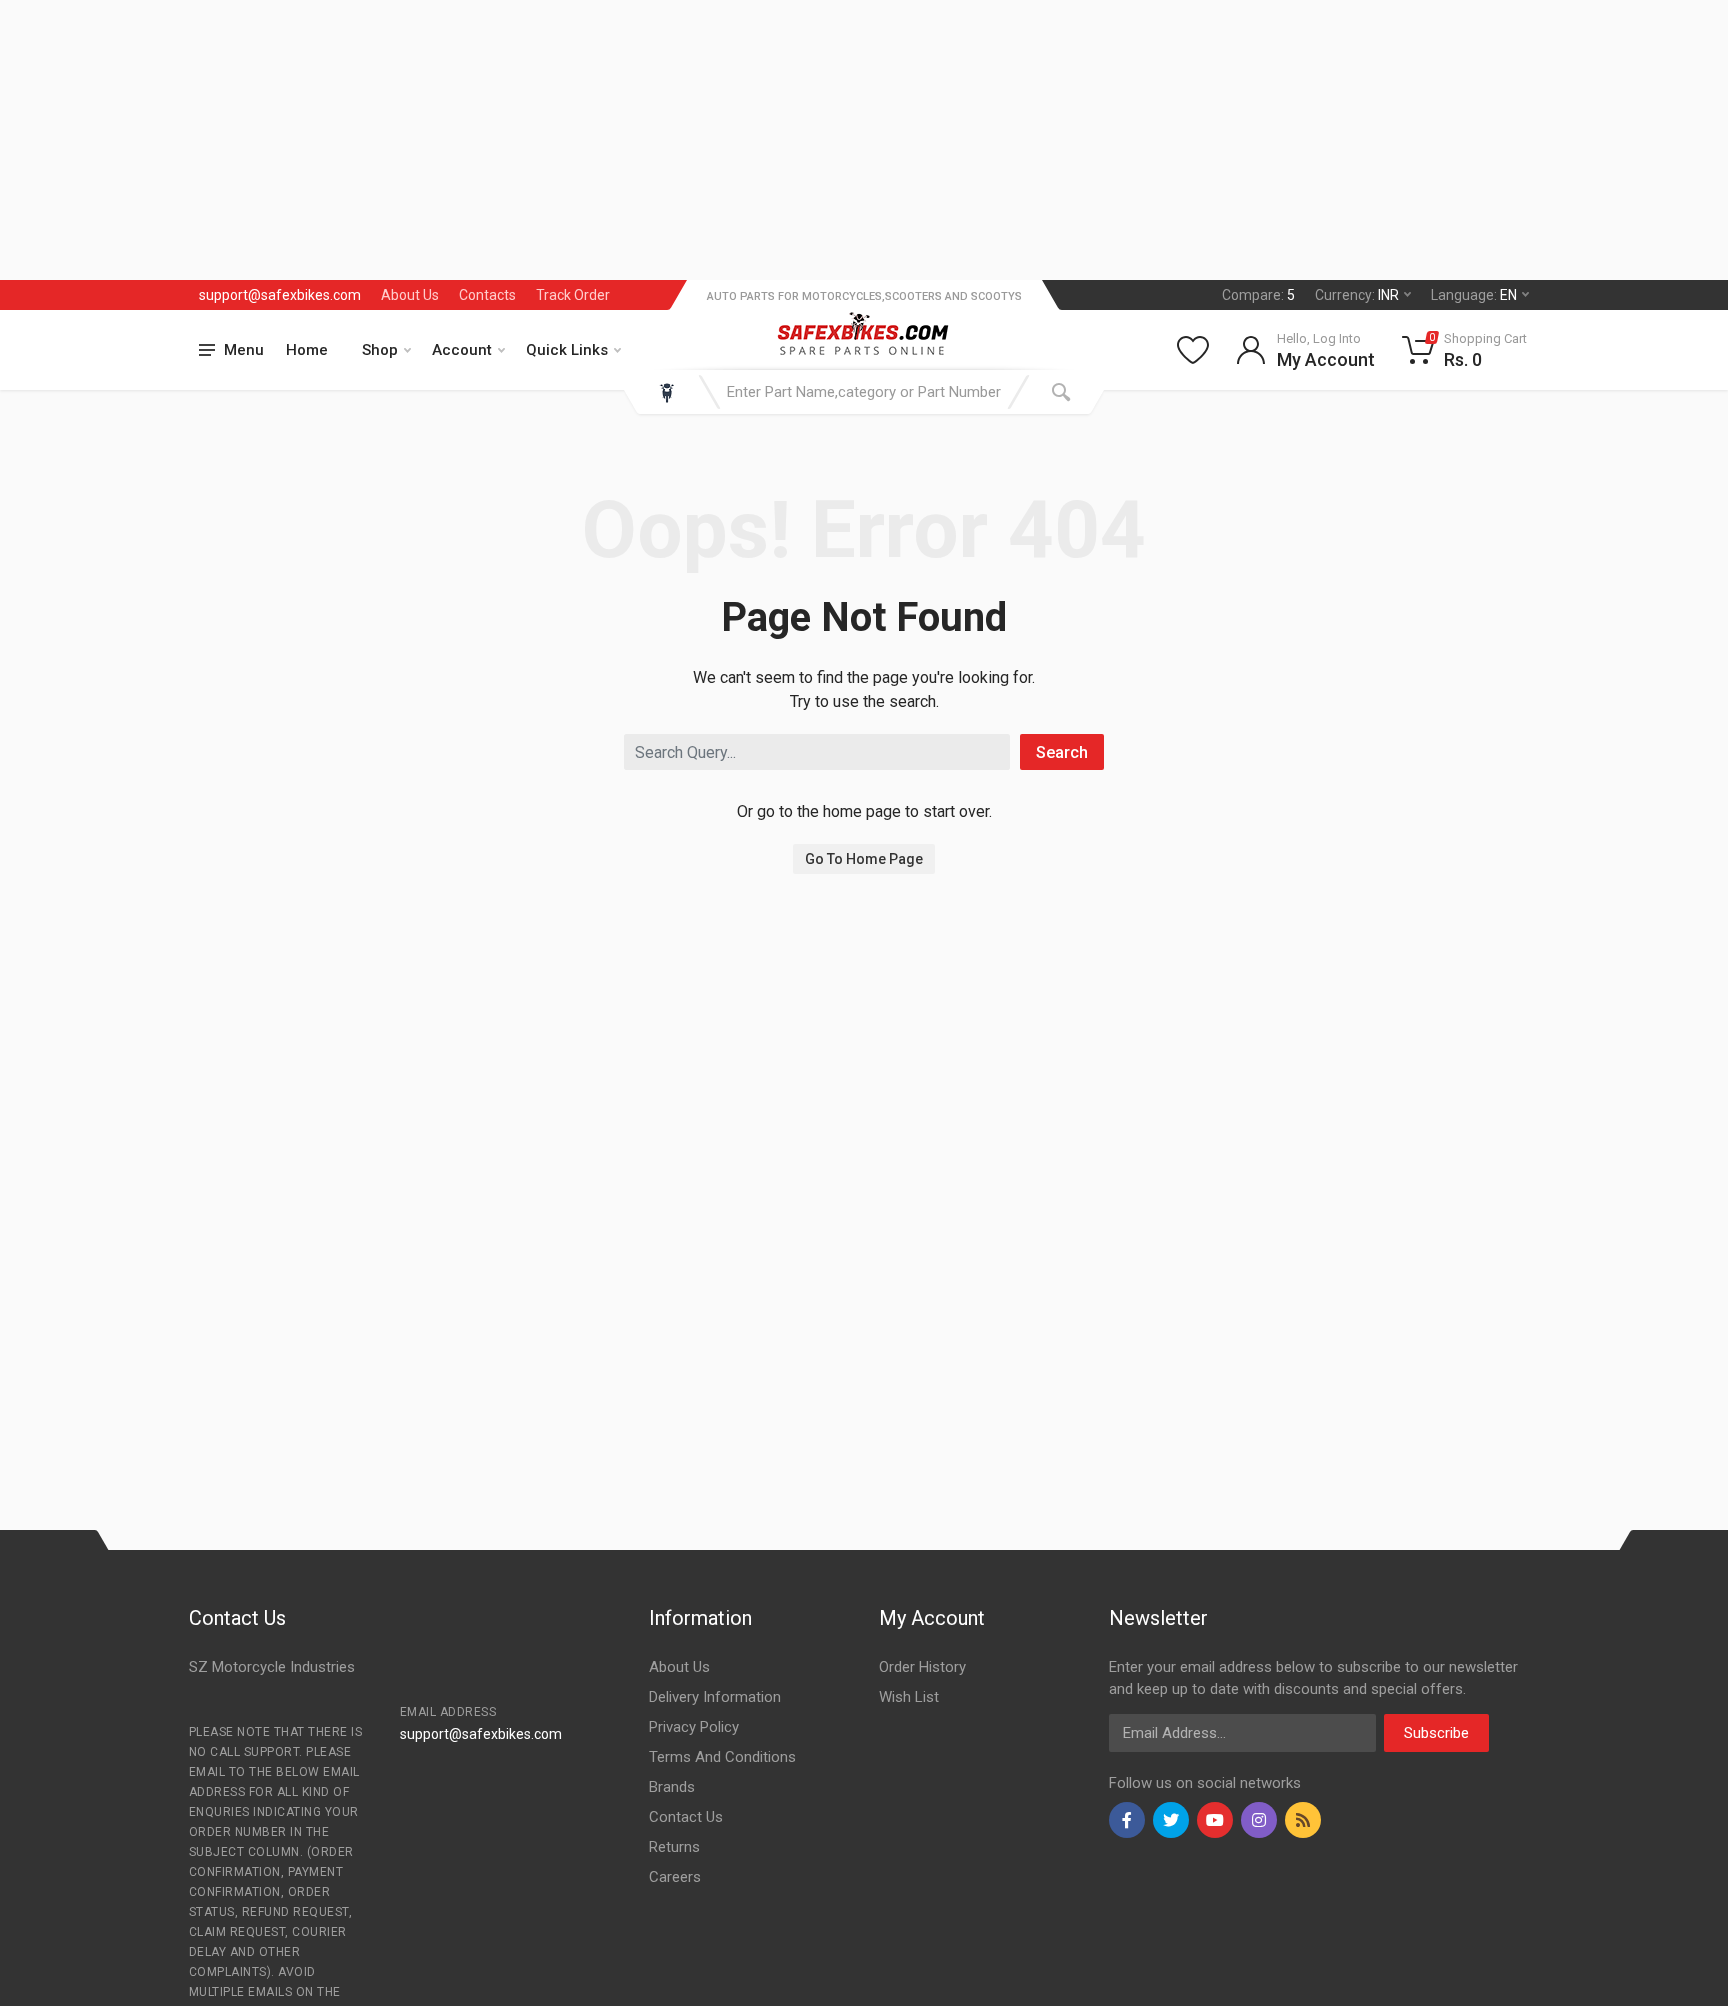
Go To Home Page (864, 859)
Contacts (487, 295)
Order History (922, 1667)
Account (462, 350)
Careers (675, 1877)
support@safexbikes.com (280, 295)
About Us (410, 295)
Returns (674, 1847)
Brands (672, 1787)
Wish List (909, 1697)
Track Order (573, 295)
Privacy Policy (694, 1727)
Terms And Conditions (722, 1757)
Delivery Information (715, 1697)
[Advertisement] (600, 140)
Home (307, 350)
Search (1062, 752)
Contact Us (686, 1817)
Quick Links (567, 350)
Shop (380, 350)
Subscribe (1436, 1733)
